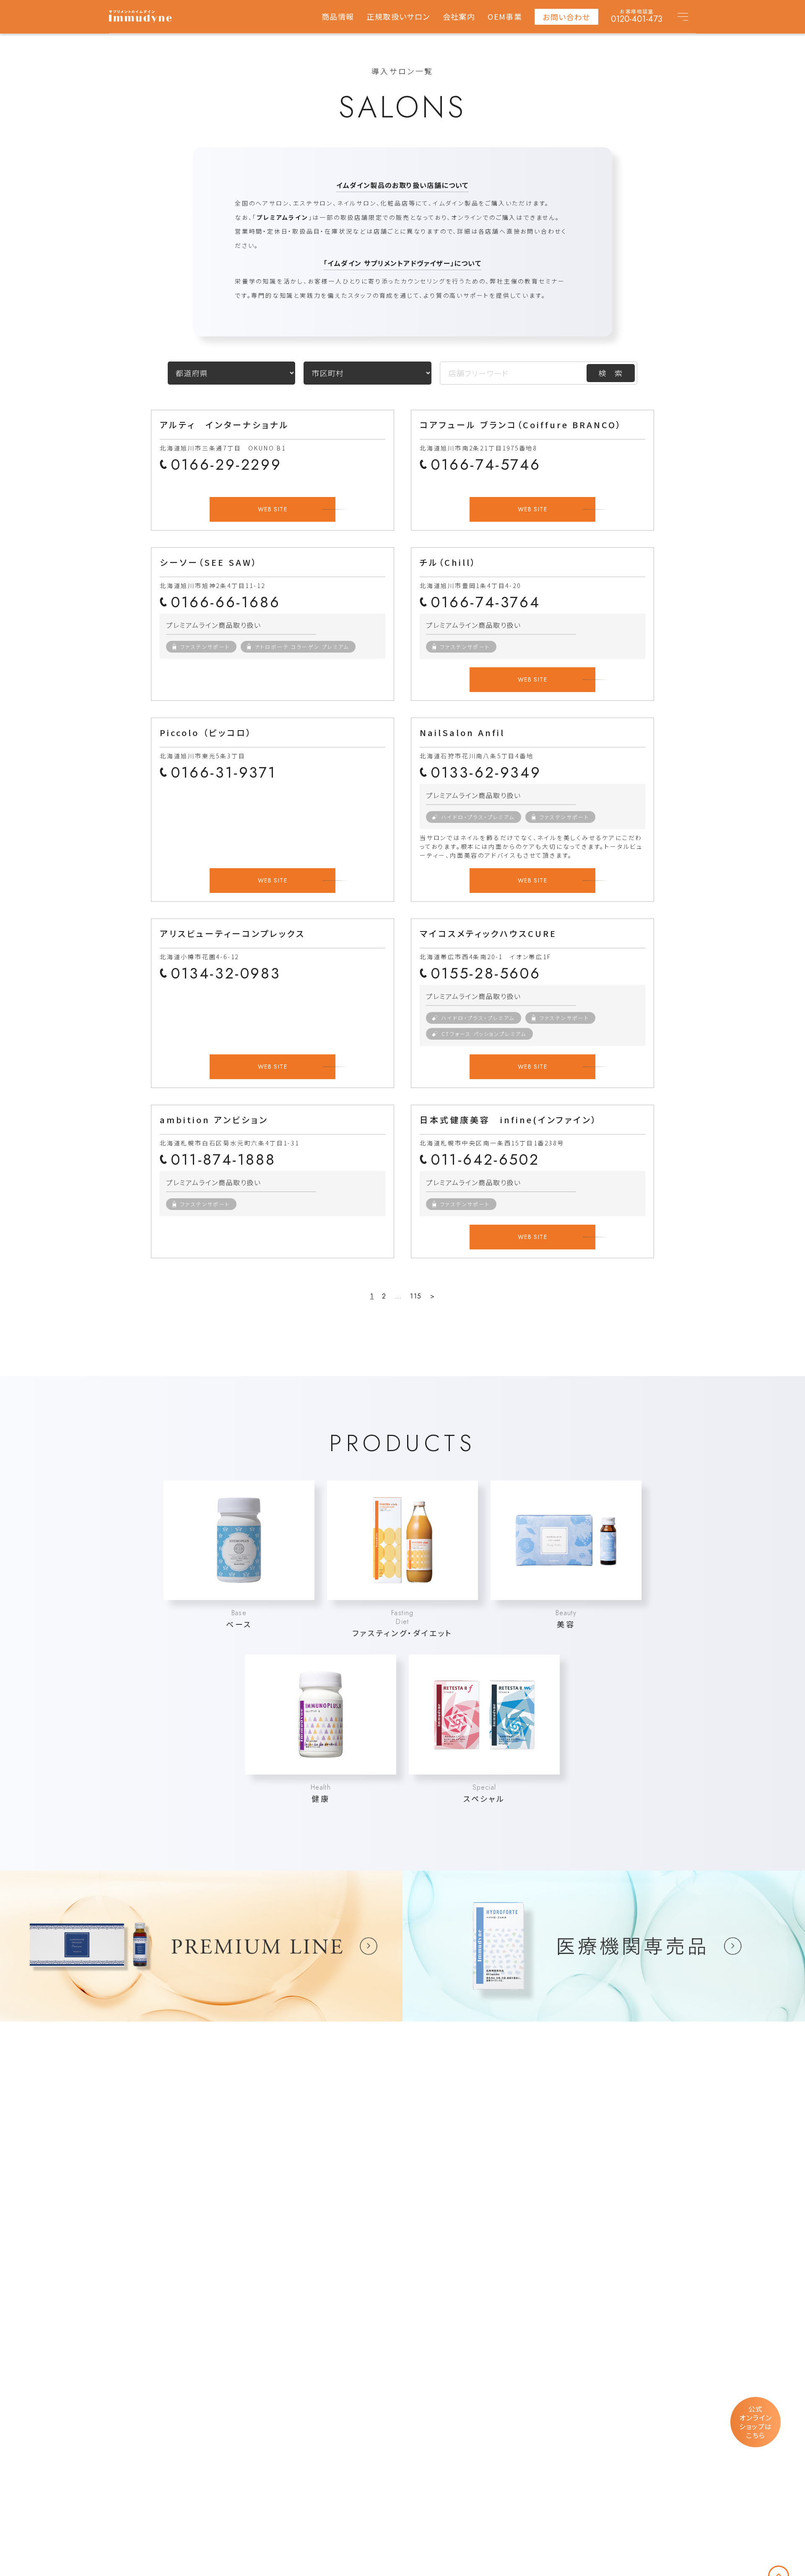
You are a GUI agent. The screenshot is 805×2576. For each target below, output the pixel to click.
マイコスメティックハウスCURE (488, 933)
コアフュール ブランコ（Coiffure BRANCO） (521, 425)
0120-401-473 (637, 19)
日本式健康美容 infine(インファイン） (509, 1120)
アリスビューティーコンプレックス (232, 933)
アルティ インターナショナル (225, 425)
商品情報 (338, 17)
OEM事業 (505, 17)
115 (416, 1296)
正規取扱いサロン (398, 17)
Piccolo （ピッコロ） (206, 732)
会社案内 (459, 17)
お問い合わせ (566, 17)
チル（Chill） (448, 562)
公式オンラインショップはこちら (756, 2422)
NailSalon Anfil (462, 732)
